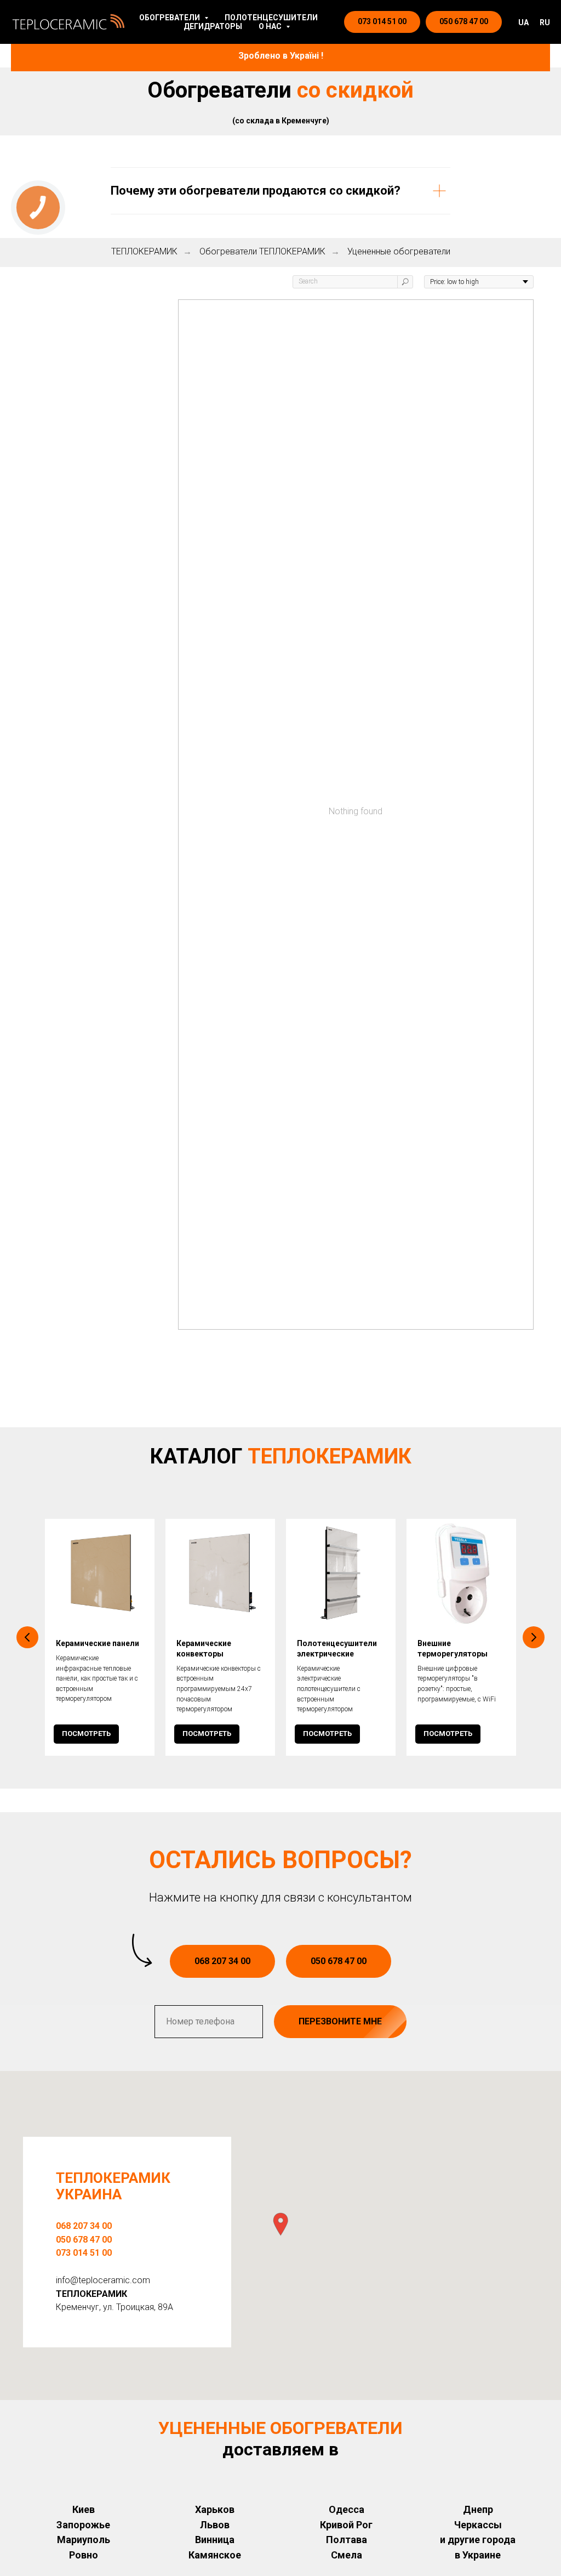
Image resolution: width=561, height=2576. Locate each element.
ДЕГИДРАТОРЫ (213, 26)
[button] (280, 2224)
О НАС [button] (271, 26)
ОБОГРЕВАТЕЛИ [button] (170, 18)
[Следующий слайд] (534, 1637)
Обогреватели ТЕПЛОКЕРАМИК (262, 251)
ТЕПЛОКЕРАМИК (144, 251)
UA (523, 22)
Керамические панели (98, 1643)
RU (545, 22)
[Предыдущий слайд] (27, 1637)
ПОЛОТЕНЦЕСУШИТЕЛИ (271, 18)
